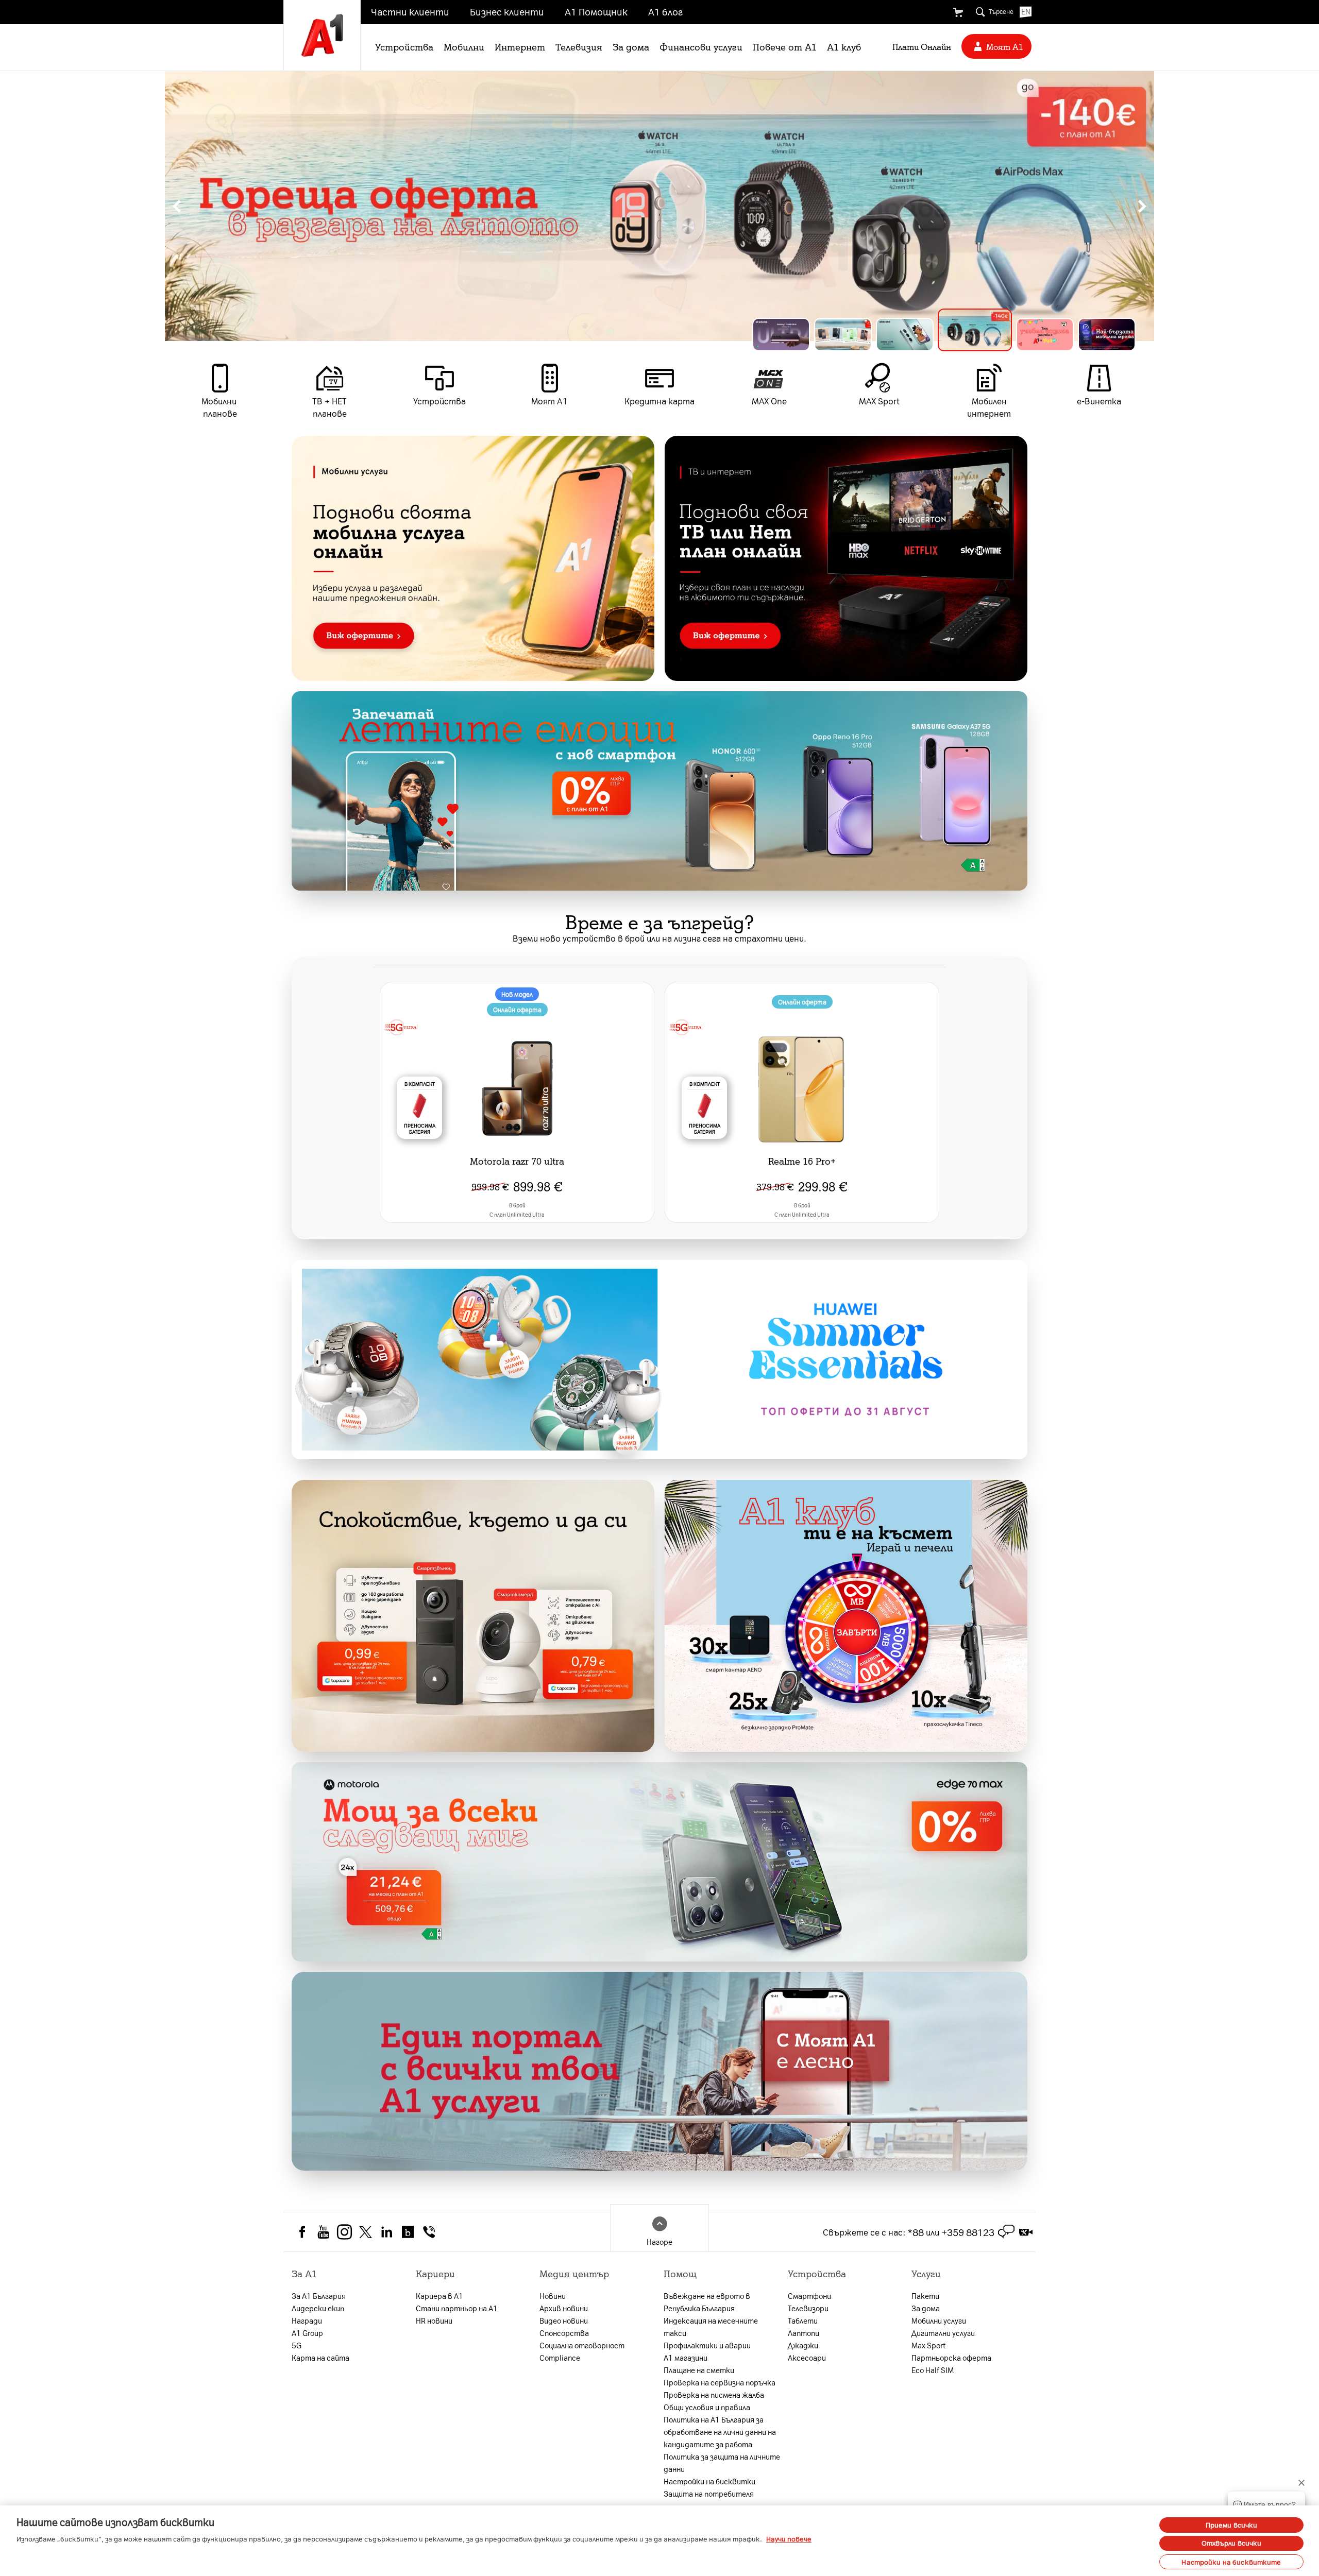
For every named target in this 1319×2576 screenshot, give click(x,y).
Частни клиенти (410, 11)
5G (297, 2345)
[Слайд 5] (1028, 335)
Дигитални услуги (943, 2333)
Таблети (803, 2321)
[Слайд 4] (967, 335)
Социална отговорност (582, 2345)
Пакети (925, 2296)
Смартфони (809, 2296)
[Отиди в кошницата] (958, 12)
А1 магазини (686, 2358)
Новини (553, 2296)
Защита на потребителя (709, 2494)
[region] (659, 206)
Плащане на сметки (699, 2370)
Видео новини (564, 2321)
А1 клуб (844, 46)
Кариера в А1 (439, 2296)
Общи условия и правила (707, 2407)
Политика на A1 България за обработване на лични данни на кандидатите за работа (720, 2432)
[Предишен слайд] (177, 206)
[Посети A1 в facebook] (302, 2231)
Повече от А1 (785, 46)
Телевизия (579, 46)
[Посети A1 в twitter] (366, 2231)
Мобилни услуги (939, 2321)
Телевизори (808, 2308)
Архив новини (564, 2308)
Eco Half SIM (933, 2370)
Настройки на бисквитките (1231, 2561)
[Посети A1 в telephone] (429, 2231)
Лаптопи (804, 2333)
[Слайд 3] (905, 335)
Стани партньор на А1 (457, 2308)
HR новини (434, 2321)
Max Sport (928, 2345)
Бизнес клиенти (507, 11)
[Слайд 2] (843, 335)
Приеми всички (1232, 2525)
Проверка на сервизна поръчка (720, 2382)
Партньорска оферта (951, 2358)
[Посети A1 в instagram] (344, 2231)
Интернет (520, 46)
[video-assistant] (1026, 2232)
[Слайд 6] (1098, 330)
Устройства (404, 46)
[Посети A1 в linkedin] (387, 2231)
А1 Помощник (596, 11)
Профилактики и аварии (707, 2345)
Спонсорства (564, 2333)
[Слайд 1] (781, 335)
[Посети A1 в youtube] (323, 2231)
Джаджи (803, 2345)
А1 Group (307, 2333)
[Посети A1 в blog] (408, 2231)
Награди (307, 2321)
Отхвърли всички (1232, 2543)
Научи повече (789, 2539)
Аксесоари (807, 2358)
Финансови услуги (701, 46)
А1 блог (665, 11)
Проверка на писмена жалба (714, 2395)
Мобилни (464, 46)
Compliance (560, 2358)
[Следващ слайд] (1142, 206)
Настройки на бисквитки (709, 2481)
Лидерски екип (318, 2308)
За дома (631, 46)
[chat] (1006, 2232)
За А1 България (319, 2296)
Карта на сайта (320, 2358)
